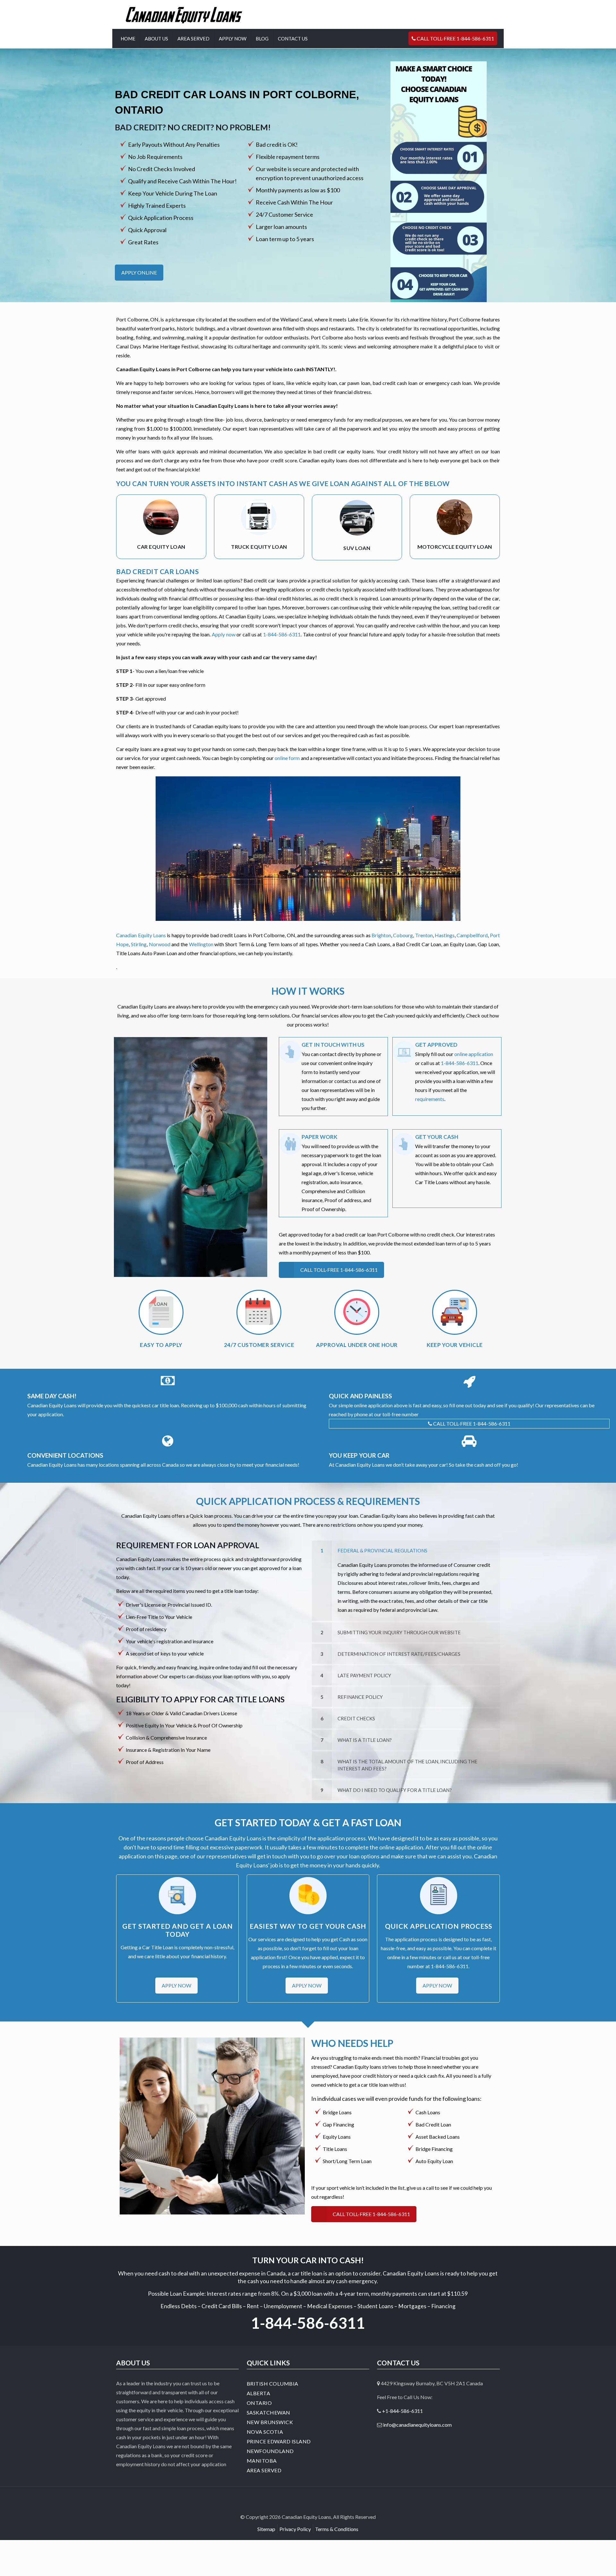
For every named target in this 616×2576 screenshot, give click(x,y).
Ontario (259, 2403)
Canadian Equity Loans (141, 935)
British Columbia (273, 2384)
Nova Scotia (265, 2432)
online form (287, 758)
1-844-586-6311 (282, 634)
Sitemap (266, 2529)
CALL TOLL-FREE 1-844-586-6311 (471, 1423)
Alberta (259, 2393)
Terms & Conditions (337, 2529)
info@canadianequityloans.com (417, 2425)
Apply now (224, 634)
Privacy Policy (295, 2529)
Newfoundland (270, 2451)
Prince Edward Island (279, 2441)
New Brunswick (270, 2422)
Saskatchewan (269, 2412)
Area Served (264, 2470)
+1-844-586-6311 (402, 2411)
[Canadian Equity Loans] (184, 14)
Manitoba (262, 2461)
